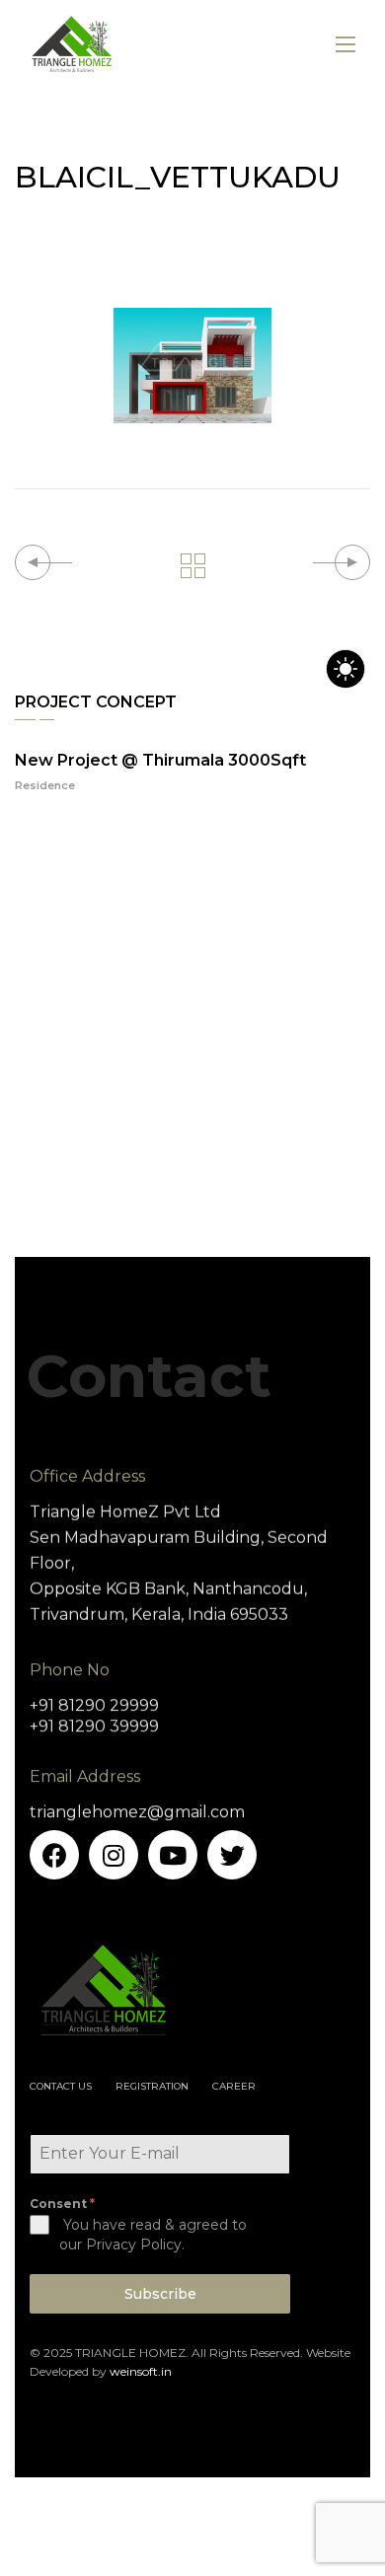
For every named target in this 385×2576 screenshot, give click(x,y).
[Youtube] (173, 1855)
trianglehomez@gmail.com (137, 1812)
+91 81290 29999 (94, 1705)
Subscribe (160, 2294)
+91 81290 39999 (94, 1726)
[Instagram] (114, 1855)
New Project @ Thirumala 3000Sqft (160, 760)
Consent (62, 2204)
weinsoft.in (141, 2371)
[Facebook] (54, 1855)
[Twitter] (232, 1855)
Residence (45, 785)
